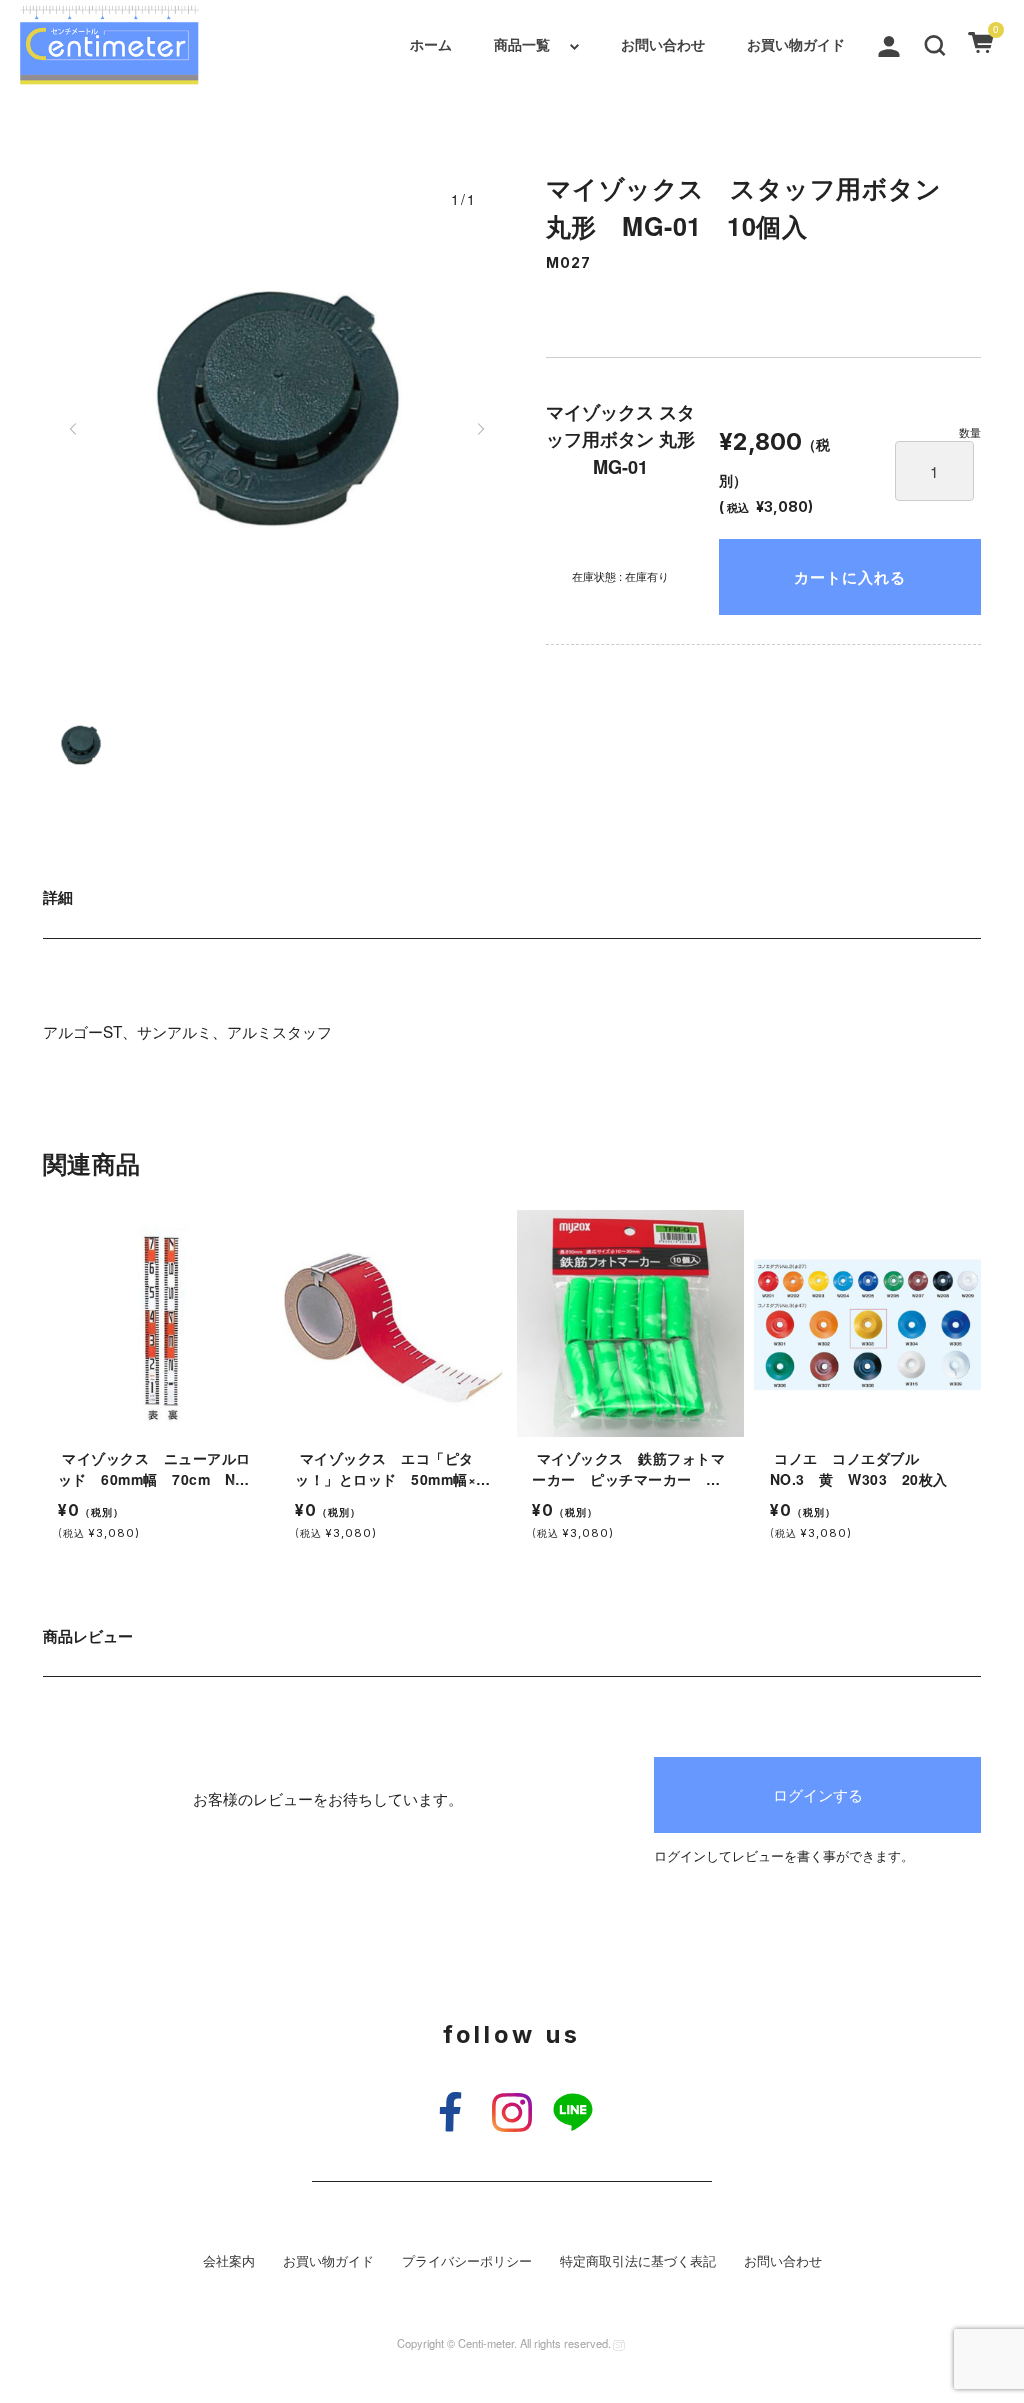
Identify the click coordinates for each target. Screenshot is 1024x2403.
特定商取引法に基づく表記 (638, 2261)
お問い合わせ (663, 44)
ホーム (431, 44)
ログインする (818, 1794)
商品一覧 (522, 44)
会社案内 (229, 2261)
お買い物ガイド (796, 44)
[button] (935, 44)
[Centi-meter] (109, 45)
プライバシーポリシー (467, 2261)
